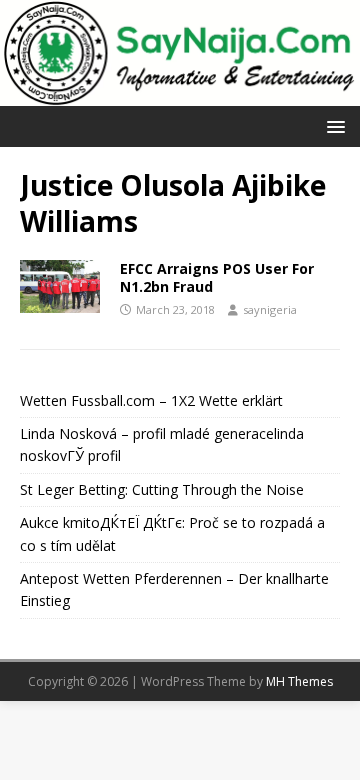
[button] (332, 125)
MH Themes (299, 681)
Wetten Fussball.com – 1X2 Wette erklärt (151, 400)
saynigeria (270, 309)
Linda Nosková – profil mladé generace (147, 433)
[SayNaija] (180, 94)
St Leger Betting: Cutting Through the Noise (162, 489)
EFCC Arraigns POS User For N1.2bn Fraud (217, 277)
